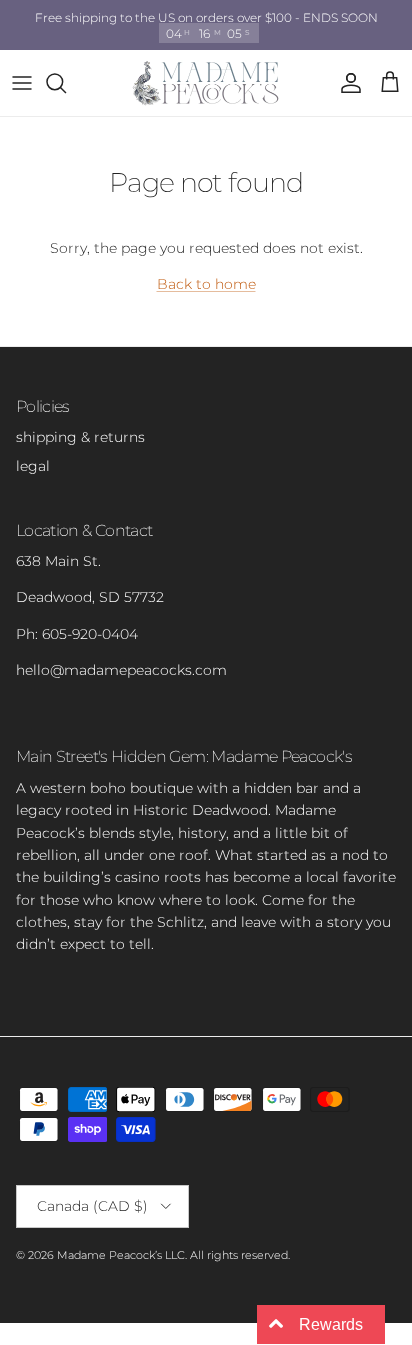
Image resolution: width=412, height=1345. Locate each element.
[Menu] (22, 83)
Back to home (206, 284)
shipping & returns (80, 437)
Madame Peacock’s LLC (121, 1255)
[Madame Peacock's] (206, 83)
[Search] (66, 83)
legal (33, 466)
